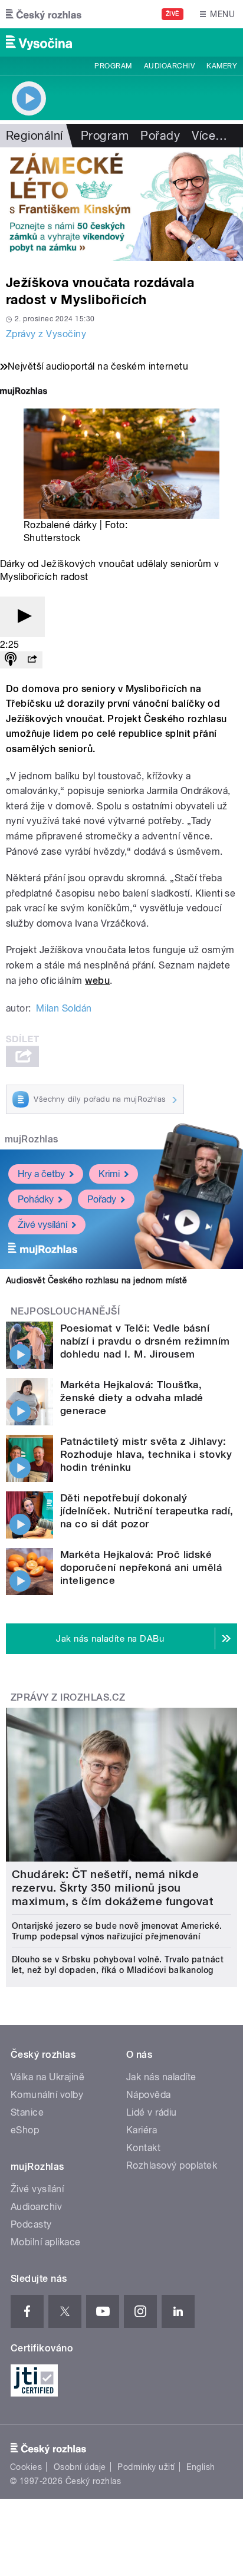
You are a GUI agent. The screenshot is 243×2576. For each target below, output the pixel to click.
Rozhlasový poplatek (172, 2165)
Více (209, 136)
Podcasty (31, 2224)
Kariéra (142, 2130)
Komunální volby (47, 2095)
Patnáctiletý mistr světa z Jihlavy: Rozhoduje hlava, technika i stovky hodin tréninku (146, 1454)
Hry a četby (41, 1174)
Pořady (160, 136)
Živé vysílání (42, 1225)
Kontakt (143, 2148)
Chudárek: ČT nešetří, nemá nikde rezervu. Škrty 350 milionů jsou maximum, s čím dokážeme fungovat (112, 1888)
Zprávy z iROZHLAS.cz (68, 1697)
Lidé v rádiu (152, 2112)
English (201, 2467)
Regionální (35, 136)
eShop (25, 2130)
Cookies (26, 2467)
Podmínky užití (146, 2467)
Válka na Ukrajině (47, 2077)
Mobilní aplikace (46, 2242)
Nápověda (149, 2095)
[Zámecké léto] (121, 204)
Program (113, 66)
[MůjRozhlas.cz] (24, 392)
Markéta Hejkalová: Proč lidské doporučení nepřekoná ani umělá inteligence (141, 1567)
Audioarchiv (169, 66)
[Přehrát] (22, 617)
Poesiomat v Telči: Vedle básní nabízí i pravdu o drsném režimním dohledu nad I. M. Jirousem (145, 1341)
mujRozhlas (32, 1139)
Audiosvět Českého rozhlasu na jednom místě (96, 1280)
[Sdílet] (32, 660)
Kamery (222, 66)
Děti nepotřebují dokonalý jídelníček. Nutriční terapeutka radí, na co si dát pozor (147, 1511)
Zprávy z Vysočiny (46, 334)
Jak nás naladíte (161, 2077)
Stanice (27, 2112)
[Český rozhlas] (44, 14)
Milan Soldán (64, 1008)
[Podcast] (11, 660)
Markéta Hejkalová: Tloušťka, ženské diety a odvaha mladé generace (132, 1398)
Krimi (109, 1174)
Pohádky (36, 1199)
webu (97, 981)
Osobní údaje (80, 2467)
